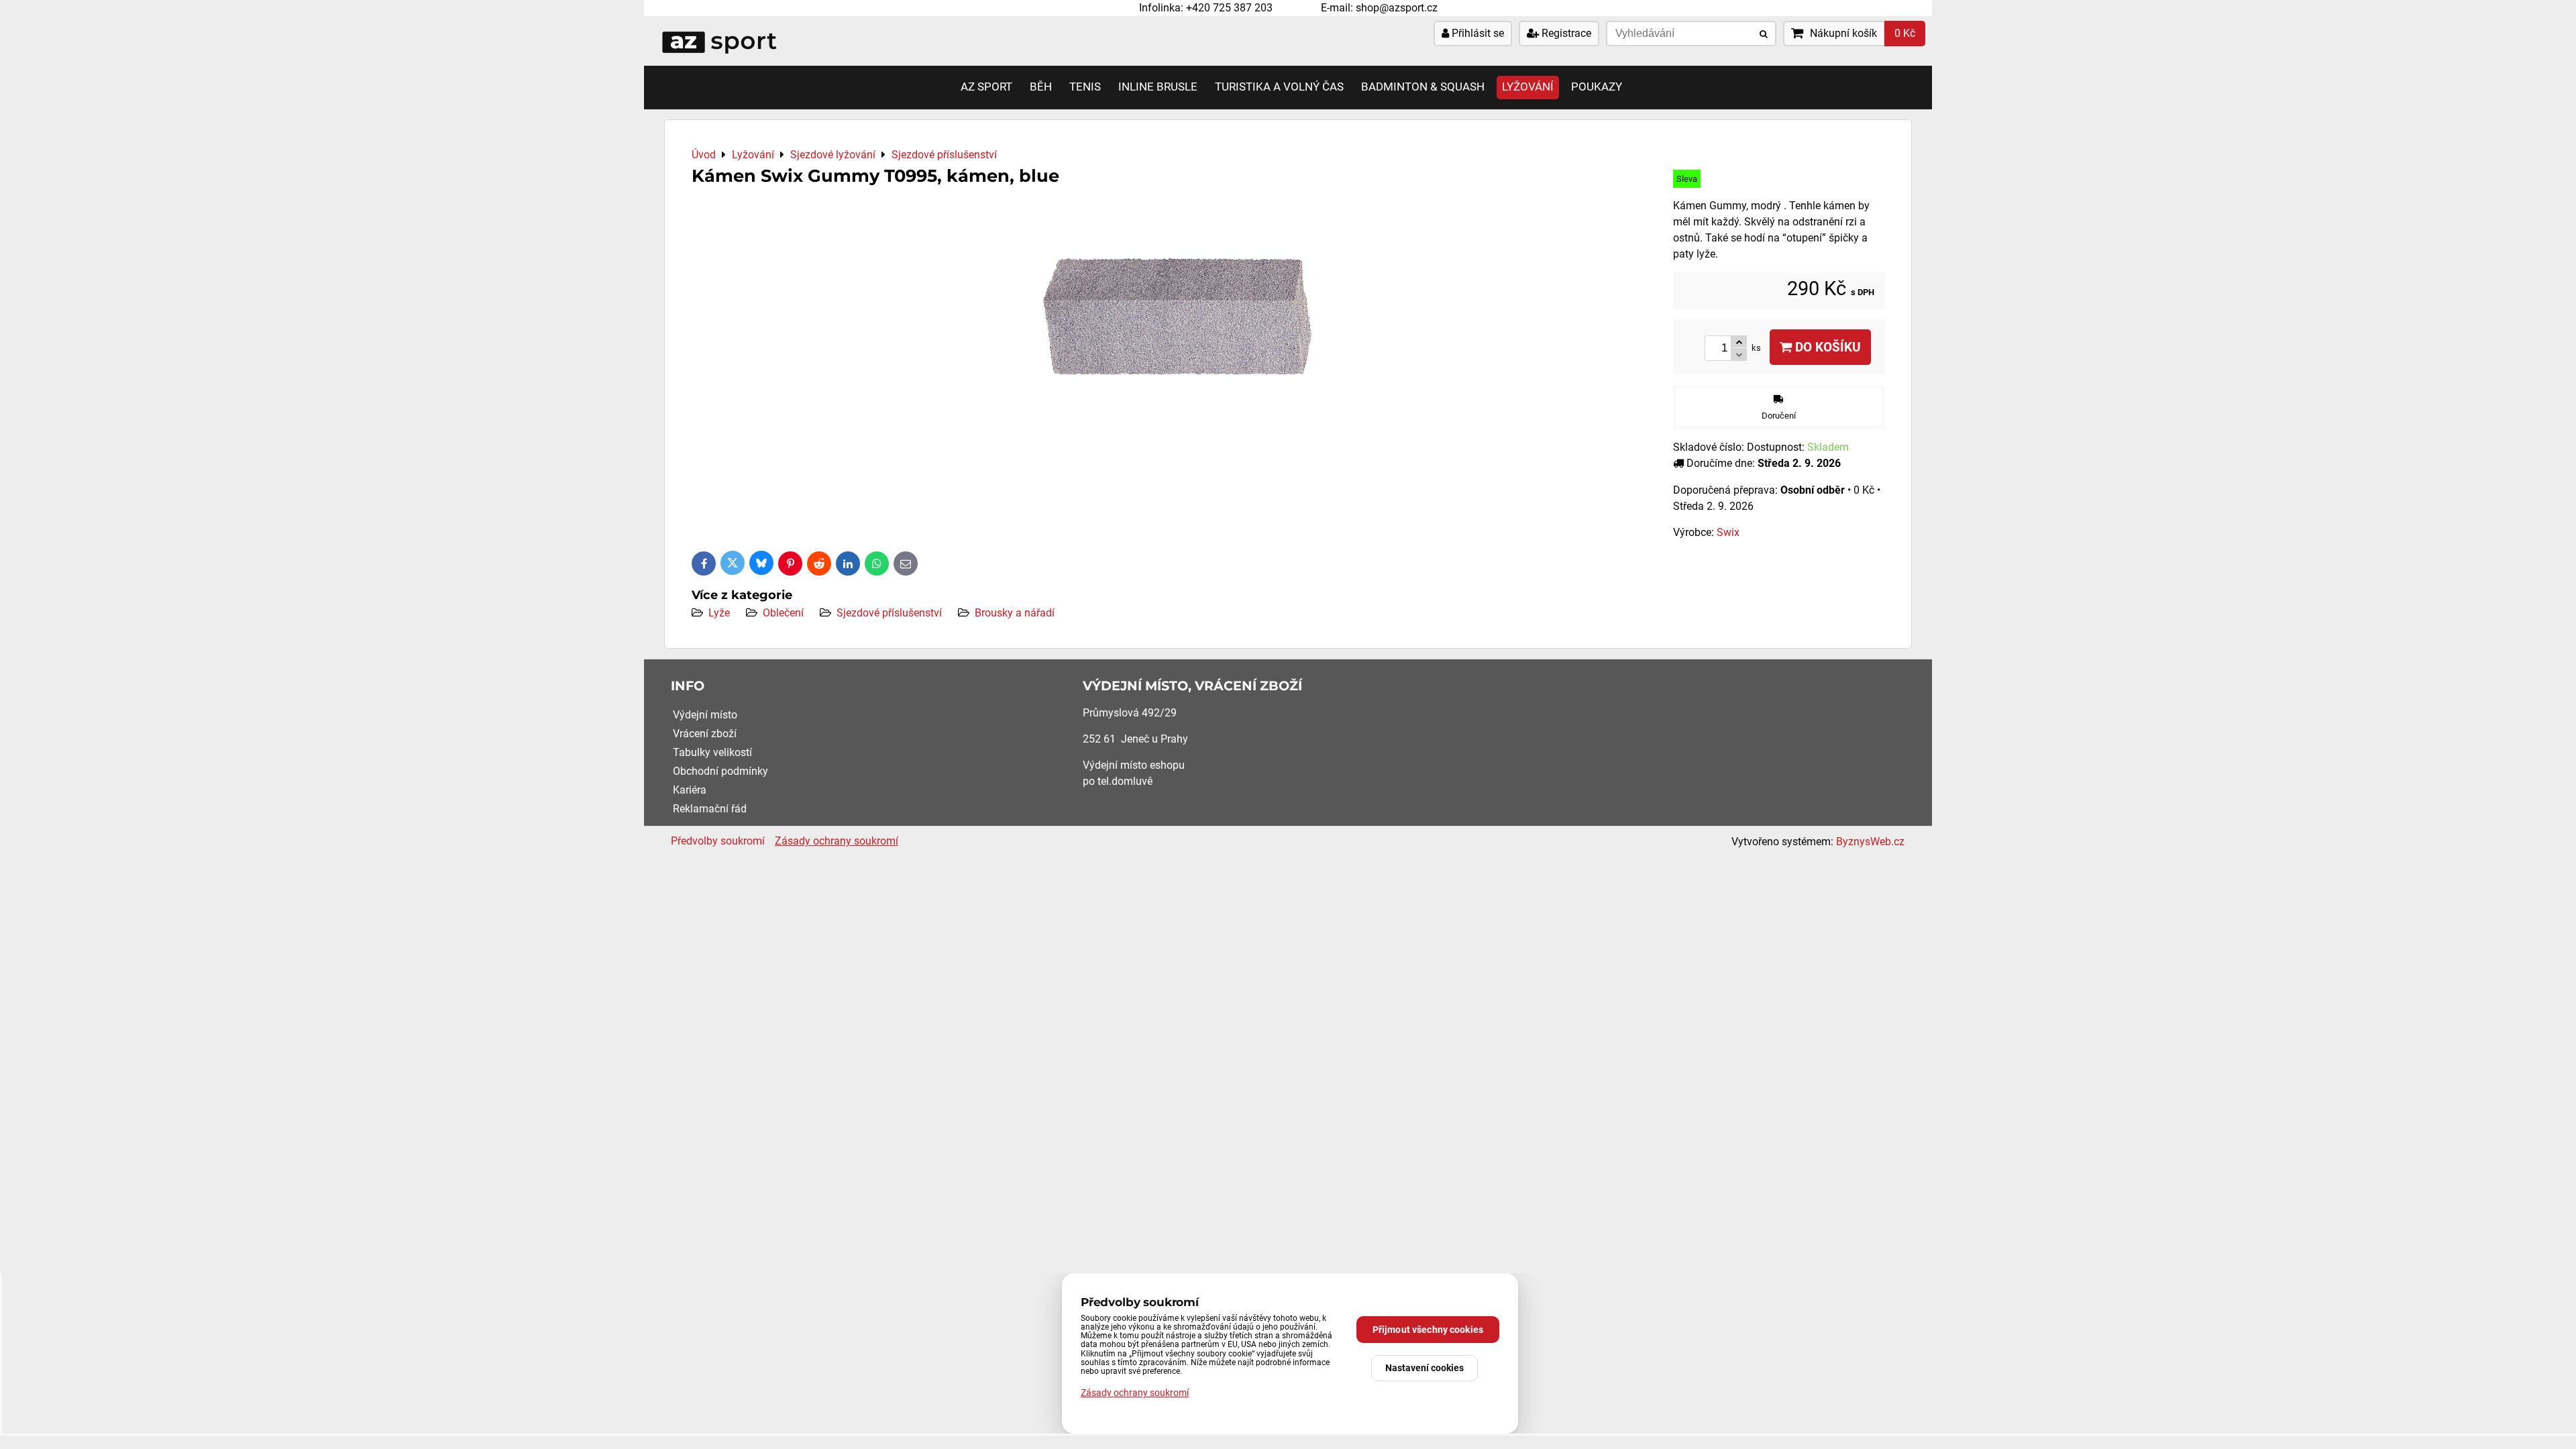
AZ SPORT (986, 87)
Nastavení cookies (1425, 1368)
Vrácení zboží (705, 734)
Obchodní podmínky (720, 771)
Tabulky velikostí (712, 752)
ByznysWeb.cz (1870, 842)
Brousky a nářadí (1015, 613)
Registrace (1565, 33)
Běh (1041, 87)
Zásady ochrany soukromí (837, 841)
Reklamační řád (710, 809)
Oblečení (783, 613)
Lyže (719, 613)
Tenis (1085, 87)
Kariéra (690, 790)
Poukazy (1597, 87)
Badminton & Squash (1423, 87)
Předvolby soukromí (718, 841)
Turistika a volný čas (1279, 87)
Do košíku (1826, 347)
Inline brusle (1158, 87)
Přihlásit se (1477, 33)
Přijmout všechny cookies (1428, 1330)
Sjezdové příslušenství (889, 613)
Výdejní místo (705, 715)
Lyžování (1528, 87)
